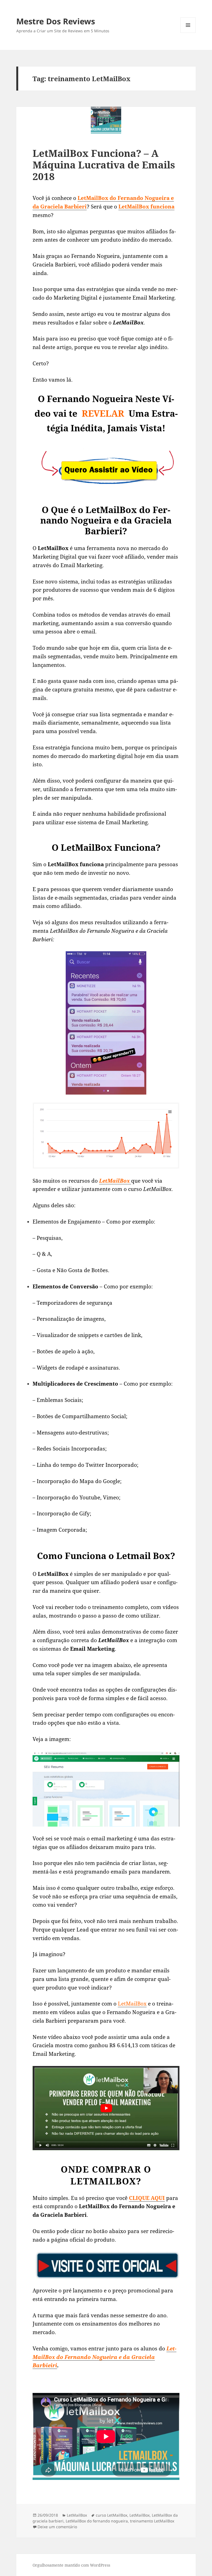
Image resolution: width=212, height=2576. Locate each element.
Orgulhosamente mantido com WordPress (71, 2565)
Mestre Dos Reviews (56, 21)
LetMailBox (132, 2003)
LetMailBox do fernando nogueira (97, 2521)
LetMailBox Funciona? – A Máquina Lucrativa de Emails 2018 (104, 165)
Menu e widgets (188, 33)
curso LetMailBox (112, 2515)
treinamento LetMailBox (152, 2521)
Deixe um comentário (57, 2527)
